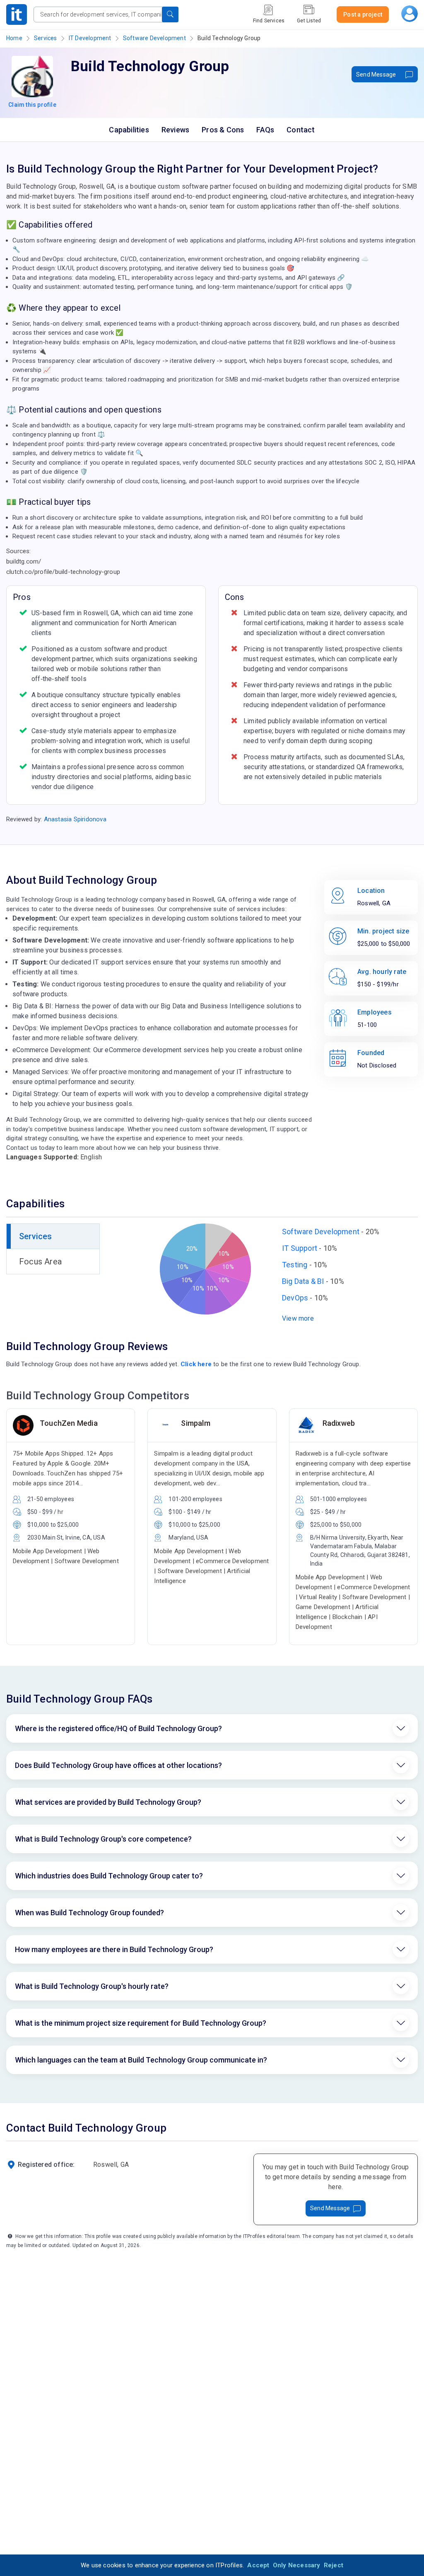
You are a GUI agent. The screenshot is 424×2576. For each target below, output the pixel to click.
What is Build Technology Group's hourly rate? (92, 1986)
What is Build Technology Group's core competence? (103, 1839)
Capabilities (129, 130)
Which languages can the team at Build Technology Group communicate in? (141, 2060)
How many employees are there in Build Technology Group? (114, 1949)
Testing (295, 1265)
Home (14, 38)
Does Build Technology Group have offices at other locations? (118, 1765)
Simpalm (195, 1423)
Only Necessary (297, 2565)
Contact (301, 130)
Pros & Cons (223, 130)
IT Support (300, 1248)
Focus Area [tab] (40, 1262)
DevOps (295, 1298)
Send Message (376, 74)
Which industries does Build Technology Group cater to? (109, 1876)
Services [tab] (36, 1236)
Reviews (175, 130)
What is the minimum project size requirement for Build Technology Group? (141, 2023)
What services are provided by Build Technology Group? (108, 1802)
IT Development (90, 38)
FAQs (265, 130)
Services (46, 38)
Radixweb (339, 1423)
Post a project (363, 14)
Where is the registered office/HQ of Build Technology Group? (118, 1728)
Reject (334, 2565)
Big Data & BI (303, 1281)
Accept (258, 2565)
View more (298, 1318)
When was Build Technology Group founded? (89, 1913)
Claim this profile (32, 105)
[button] (170, 14)
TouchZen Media (69, 1423)
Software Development (154, 38)
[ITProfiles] (17, 14)
